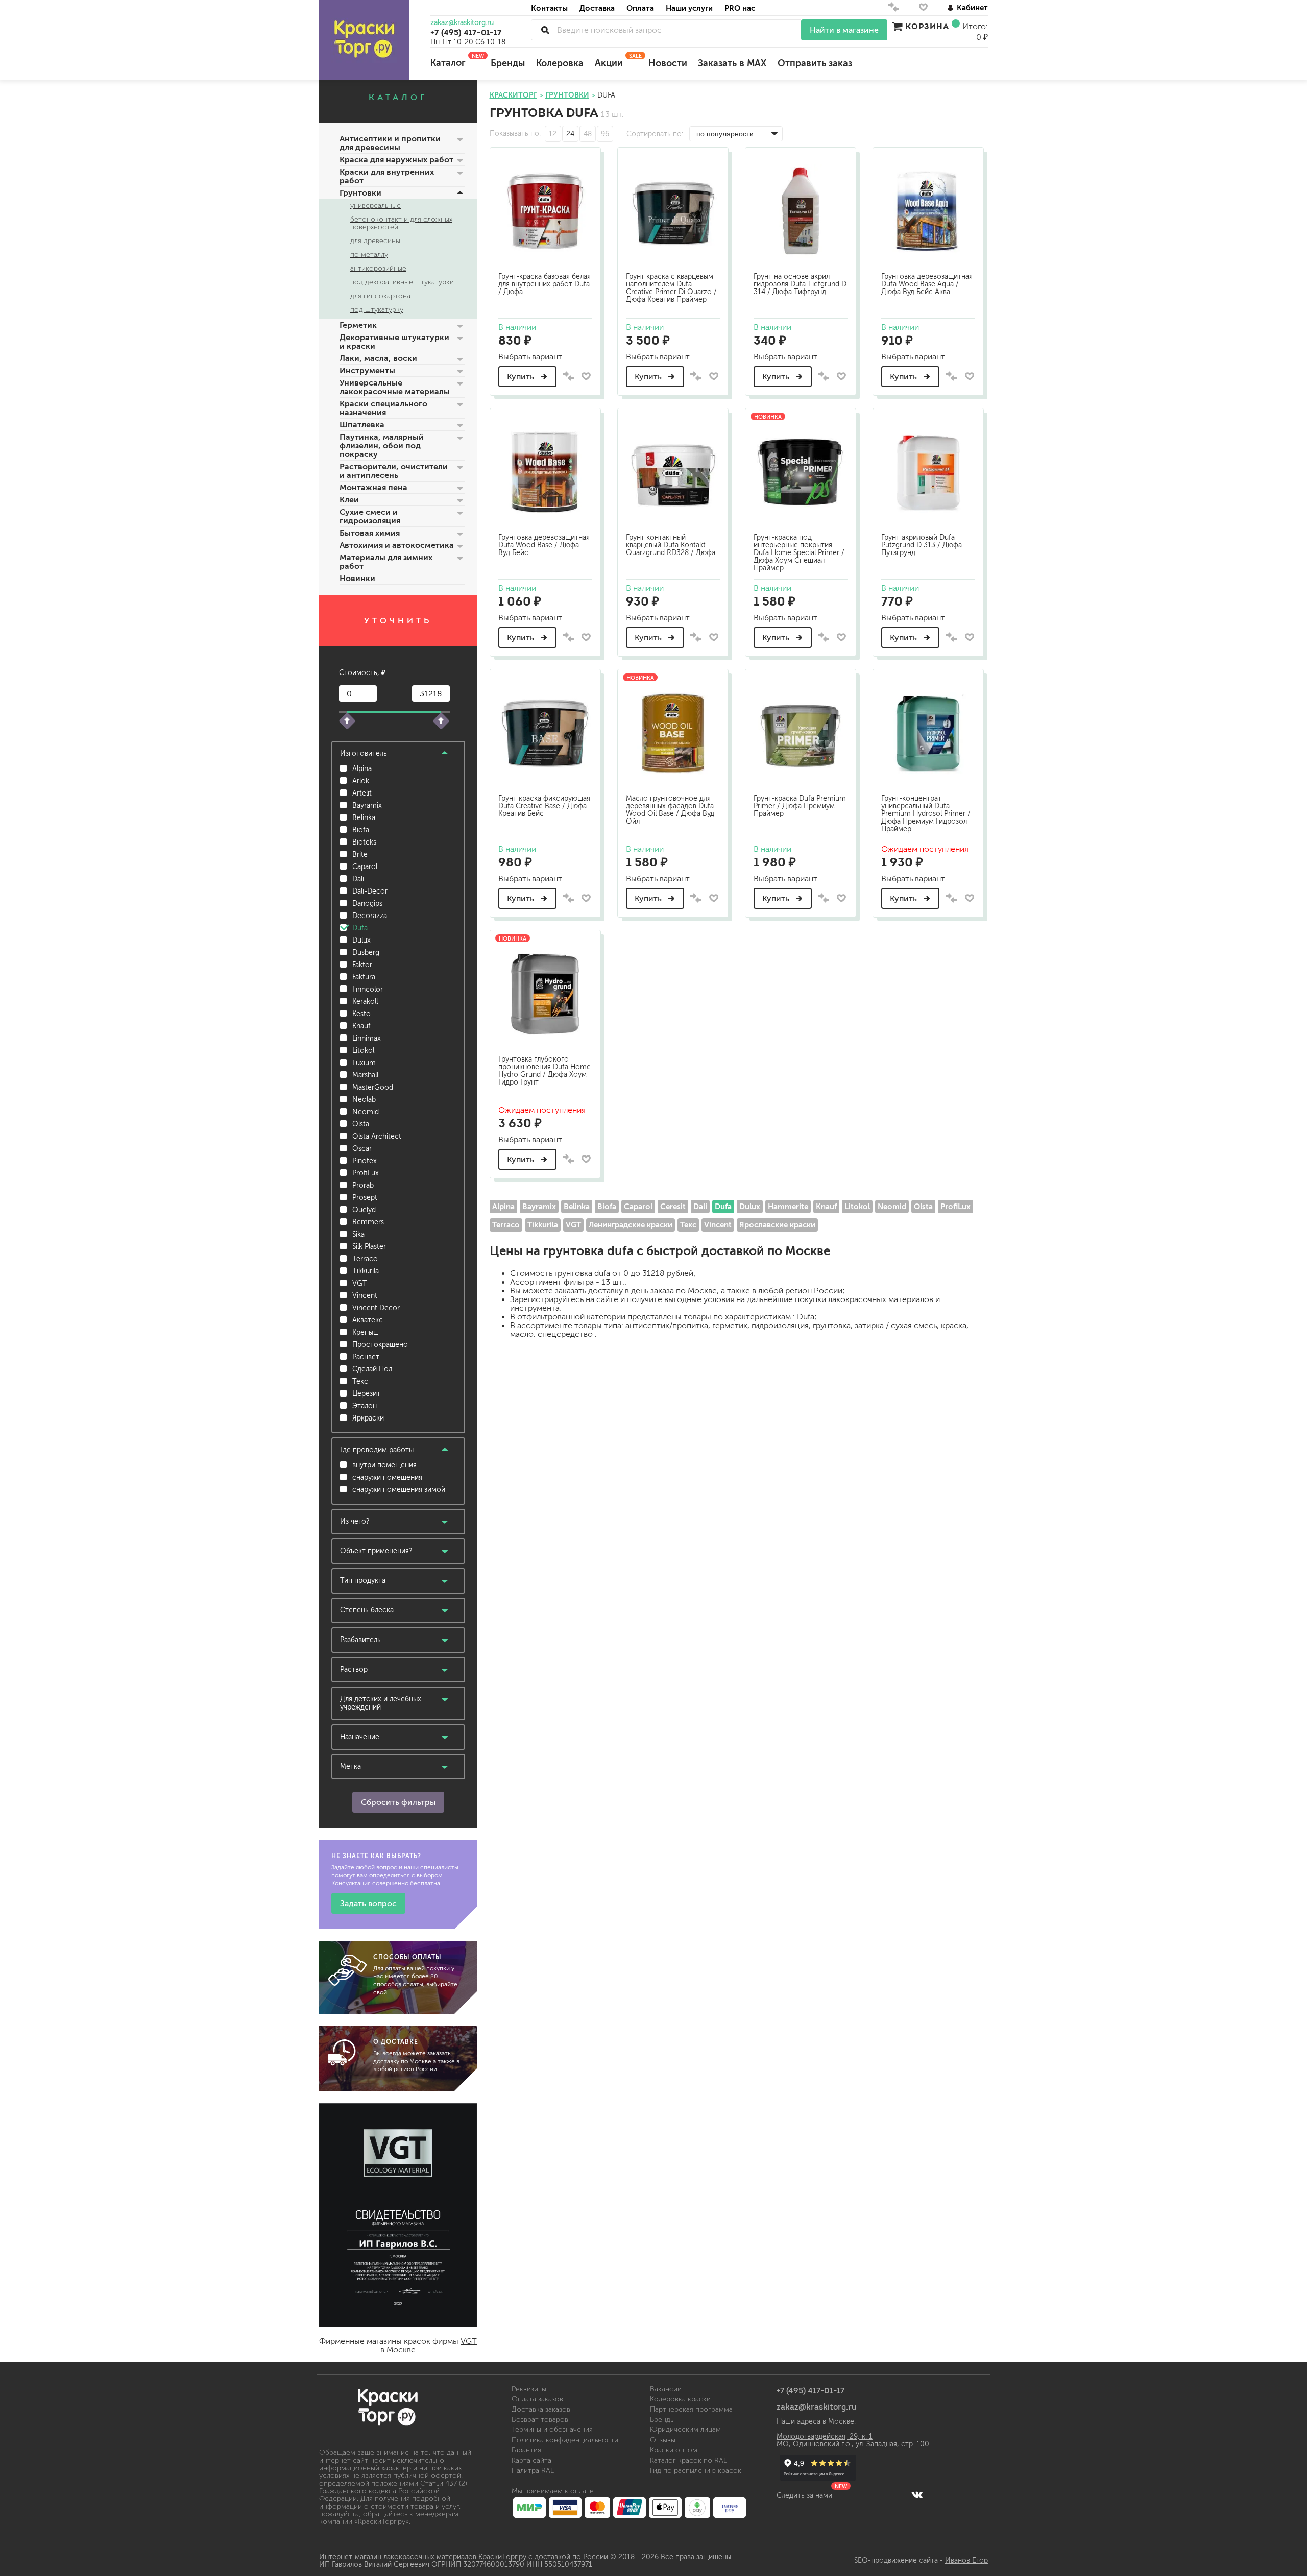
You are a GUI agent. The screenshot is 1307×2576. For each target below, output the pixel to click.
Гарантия (526, 2450)
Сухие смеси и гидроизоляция (370, 516)
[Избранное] (923, 9)
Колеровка (560, 63)
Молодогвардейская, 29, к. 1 (825, 2436)
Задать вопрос (368, 1903)
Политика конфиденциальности (565, 2440)
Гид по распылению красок (696, 2471)
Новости (668, 63)
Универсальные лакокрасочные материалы (395, 387)
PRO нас (740, 8)
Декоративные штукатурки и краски (394, 342)
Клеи (349, 500)
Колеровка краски (680, 2399)
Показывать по (514, 134)
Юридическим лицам (685, 2430)
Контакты (549, 8)
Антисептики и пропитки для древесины (390, 143)
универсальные (376, 206)
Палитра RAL (533, 2471)
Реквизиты (529, 2389)
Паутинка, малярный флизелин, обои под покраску (382, 446)
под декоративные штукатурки (402, 282)
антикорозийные (378, 268)
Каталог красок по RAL (688, 2460)
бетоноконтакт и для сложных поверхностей (401, 223)
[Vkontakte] (917, 2494)
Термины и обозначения (552, 2430)
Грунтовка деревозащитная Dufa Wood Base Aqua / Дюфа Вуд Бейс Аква (927, 284)
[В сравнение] (568, 377)
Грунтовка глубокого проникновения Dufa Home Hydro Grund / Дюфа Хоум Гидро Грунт (544, 1071)
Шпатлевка (362, 425)
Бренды (508, 63)
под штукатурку (377, 310)
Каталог (455, 60)
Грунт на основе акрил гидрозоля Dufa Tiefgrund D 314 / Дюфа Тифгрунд (800, 284)
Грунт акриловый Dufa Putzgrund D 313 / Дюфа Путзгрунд (922, 545)
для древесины (375, 241)
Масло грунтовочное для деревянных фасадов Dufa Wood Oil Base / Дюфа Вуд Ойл (670, 810)
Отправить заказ (815, 63)
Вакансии (666, 2389)
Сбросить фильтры (398, 1802)
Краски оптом (674, 2450)
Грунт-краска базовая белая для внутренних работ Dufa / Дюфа (544, 284)
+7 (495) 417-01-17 (466, 32)
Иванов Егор (966, 2560)
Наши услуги (689, 8)
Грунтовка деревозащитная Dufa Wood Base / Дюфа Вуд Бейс (544, 545)
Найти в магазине (844, 30)
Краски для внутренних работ (387, 176)
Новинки (357, 578)
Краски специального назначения (383, 408)
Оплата (640, 8)
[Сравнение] (893, 9)
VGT (469, 2341)
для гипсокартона (380, 296)
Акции (616, 60)
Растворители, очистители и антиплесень (394, 471)
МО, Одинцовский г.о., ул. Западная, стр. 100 (853, 2444)
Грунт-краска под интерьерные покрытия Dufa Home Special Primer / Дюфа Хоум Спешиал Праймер (799, 553)
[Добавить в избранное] (586, 376)
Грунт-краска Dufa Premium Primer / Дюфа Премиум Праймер (800, 806)
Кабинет (972, 7)
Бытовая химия (370, 533)
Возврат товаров (540, 2419)
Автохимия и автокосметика (397, 545)
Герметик (358, 325)
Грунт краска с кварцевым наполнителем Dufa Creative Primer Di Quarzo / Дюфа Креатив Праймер (671, 288)
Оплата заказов (537, 2399)
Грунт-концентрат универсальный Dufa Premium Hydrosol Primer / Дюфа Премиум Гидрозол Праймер (926, 814)
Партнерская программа (691, 2409)
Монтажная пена (373, 487)
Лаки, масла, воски (378, 358)
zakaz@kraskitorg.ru (462, 23)
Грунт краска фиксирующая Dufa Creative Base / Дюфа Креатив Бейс (544, 806)
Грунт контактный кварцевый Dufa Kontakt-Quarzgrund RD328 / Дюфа (671, 545)
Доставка (597, 8)
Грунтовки (360, 193)
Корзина (927, 26)
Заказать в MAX (732, 63)
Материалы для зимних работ (386, 562)
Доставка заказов (541, 2409)
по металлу (369, 255)
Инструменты (367, 370)
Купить (522, 377)
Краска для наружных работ (396, 160)
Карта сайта (531, 2460)
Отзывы (663, 2440)
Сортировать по (654, 134)
